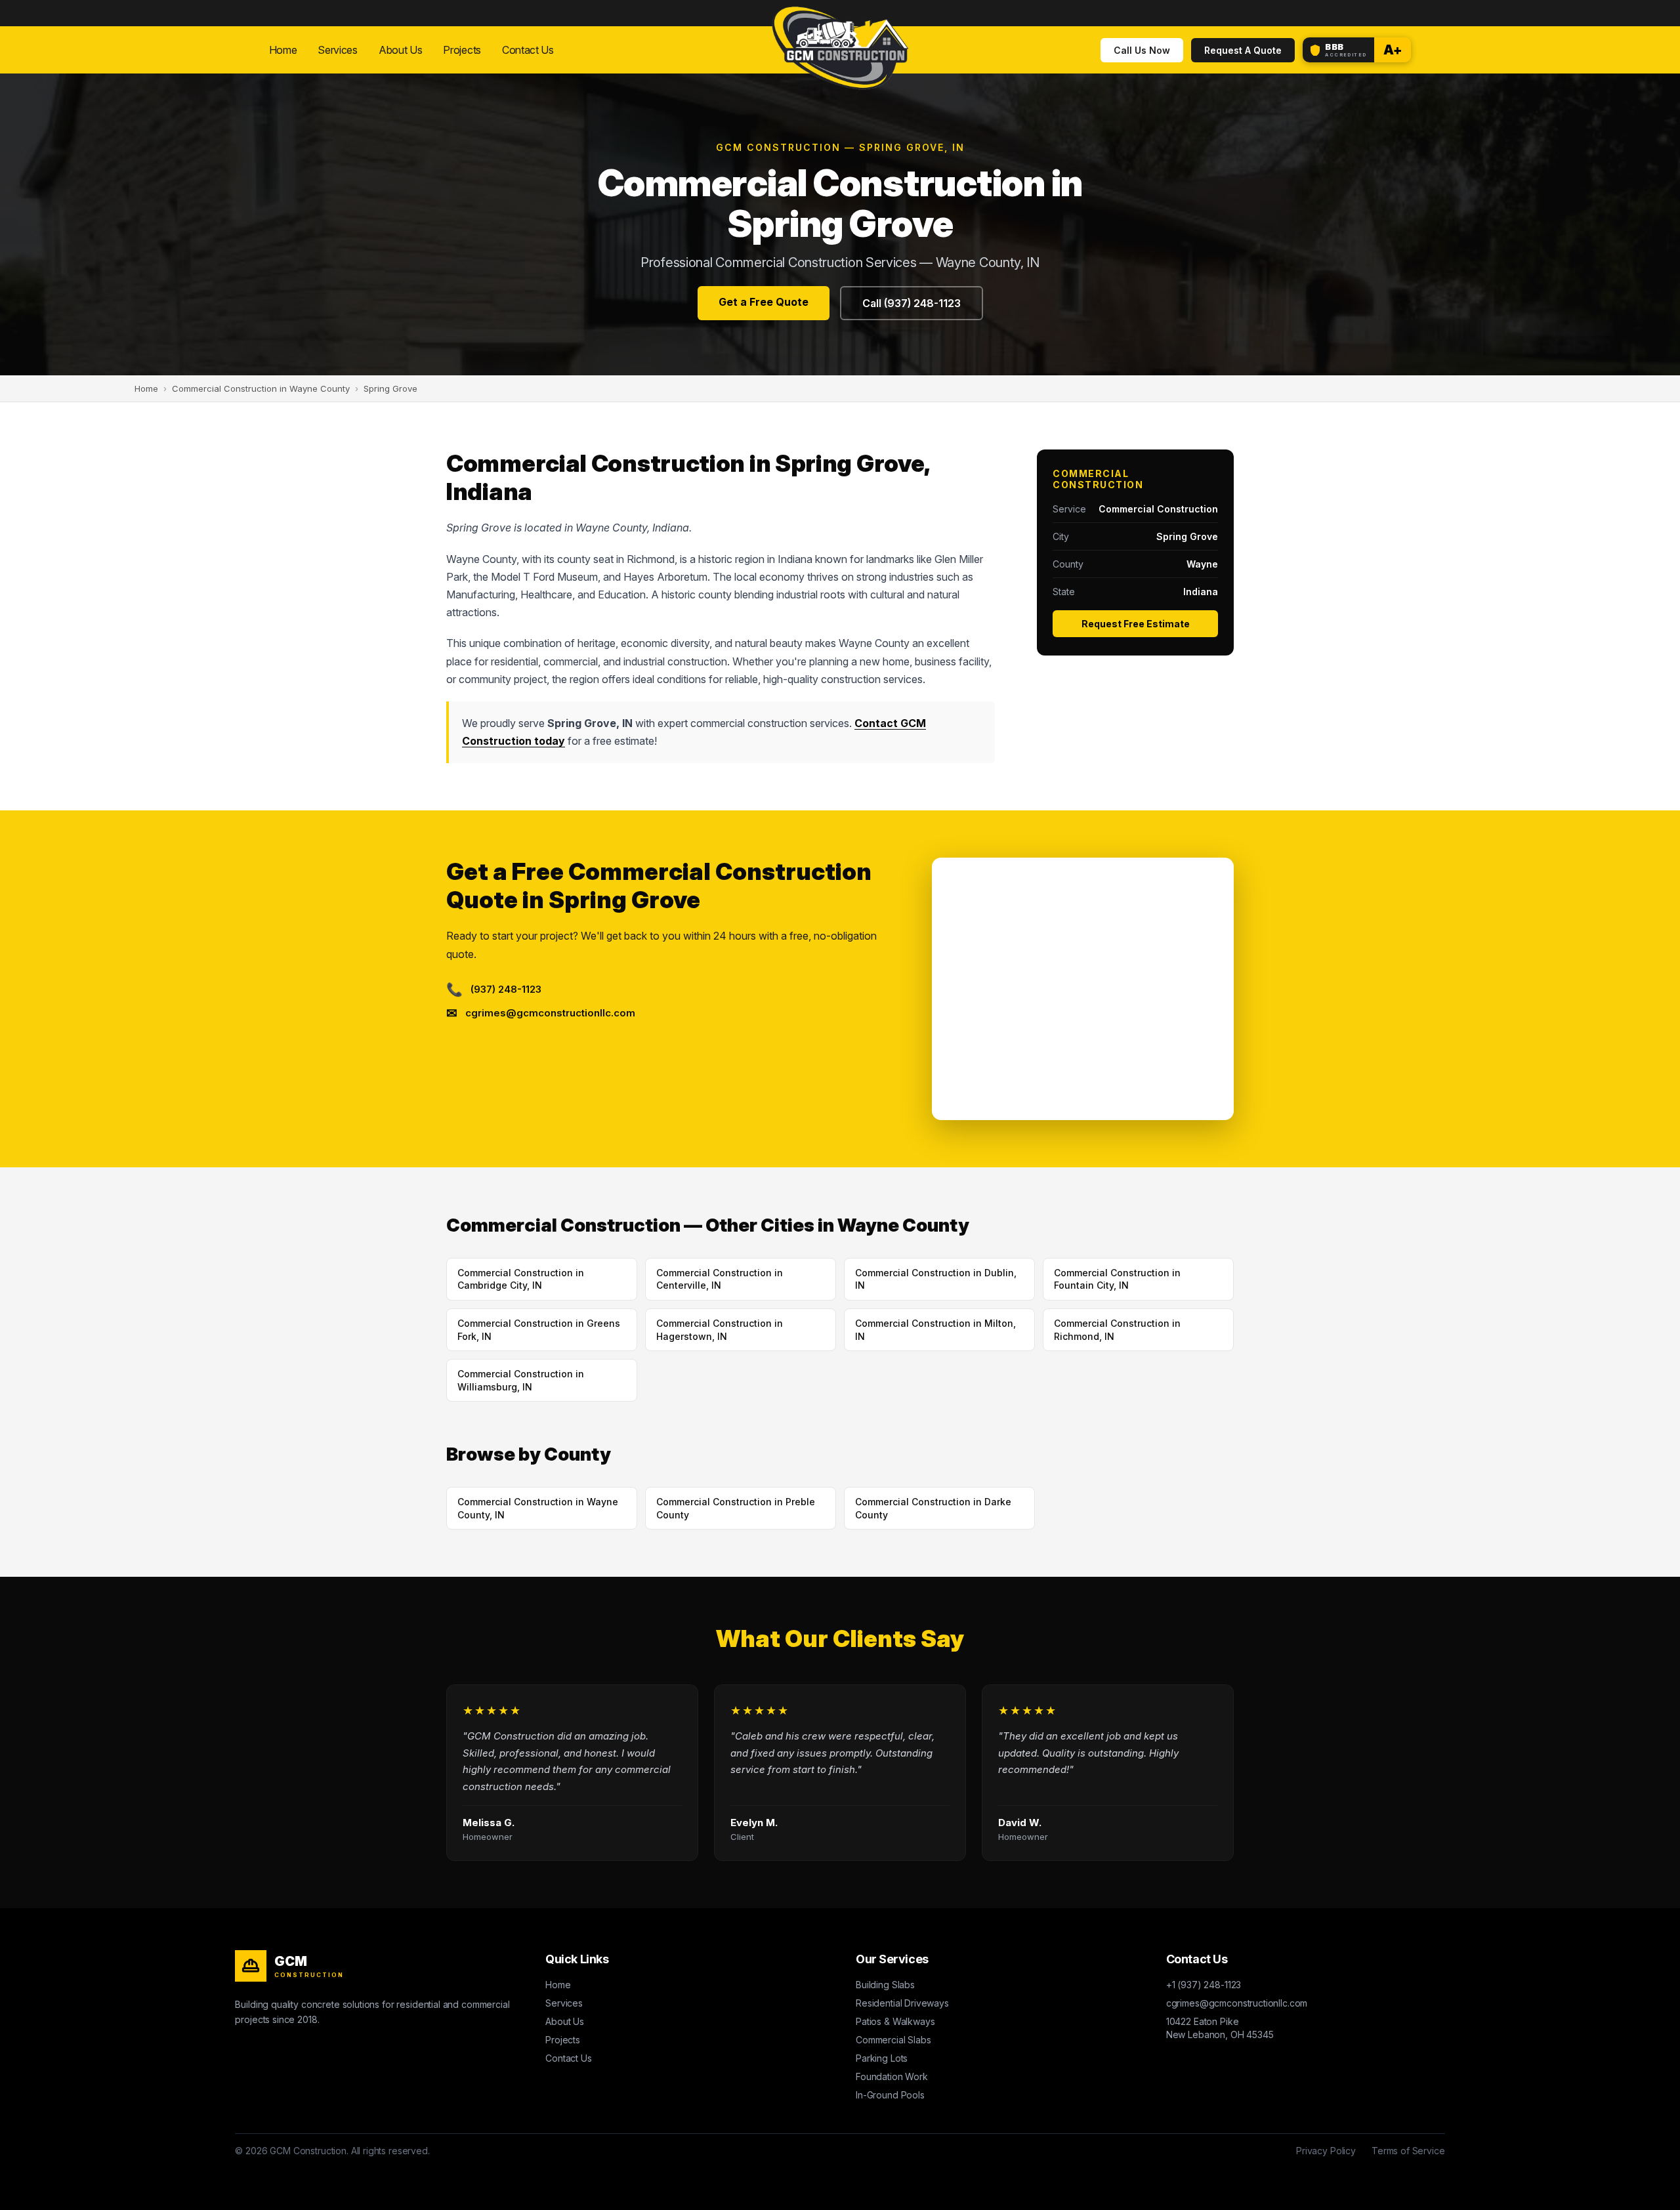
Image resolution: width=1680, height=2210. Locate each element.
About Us (401, 50)
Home (283, 50)
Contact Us (528, 50)
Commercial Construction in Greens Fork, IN (539, 1330)
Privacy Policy (1326, 2151)
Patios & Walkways (895, 2021)
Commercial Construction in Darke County (933, 1508)
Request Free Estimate (1136, 624)
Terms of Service (1408, 2151)
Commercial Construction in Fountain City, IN (1117, 1279)
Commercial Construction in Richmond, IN (1117, 1330)
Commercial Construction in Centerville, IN (720, 1279)
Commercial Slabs (893, 2040)
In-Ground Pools (890, 2095)
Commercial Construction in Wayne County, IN (538, 1508)
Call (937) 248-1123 (912, 303)
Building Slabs (885, 1985)
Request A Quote (1243, 50)
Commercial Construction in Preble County (736, 1508)
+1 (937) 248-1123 (1204, 1985)
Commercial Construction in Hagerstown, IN (720, 1330)
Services (338, 50)
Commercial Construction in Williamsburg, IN (521, 1380)
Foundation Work (892, 2076)
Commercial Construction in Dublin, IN (936, 1279)
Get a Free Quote (764, 302)
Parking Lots (882, 2058)
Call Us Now (1142, 50)
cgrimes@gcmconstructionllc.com (1237, 2003)
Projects (462, 50)
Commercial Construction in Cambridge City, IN (521, 1279)
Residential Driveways (902, 2003)
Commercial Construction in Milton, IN (935, 1330)
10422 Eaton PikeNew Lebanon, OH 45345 (1220, 2028)
